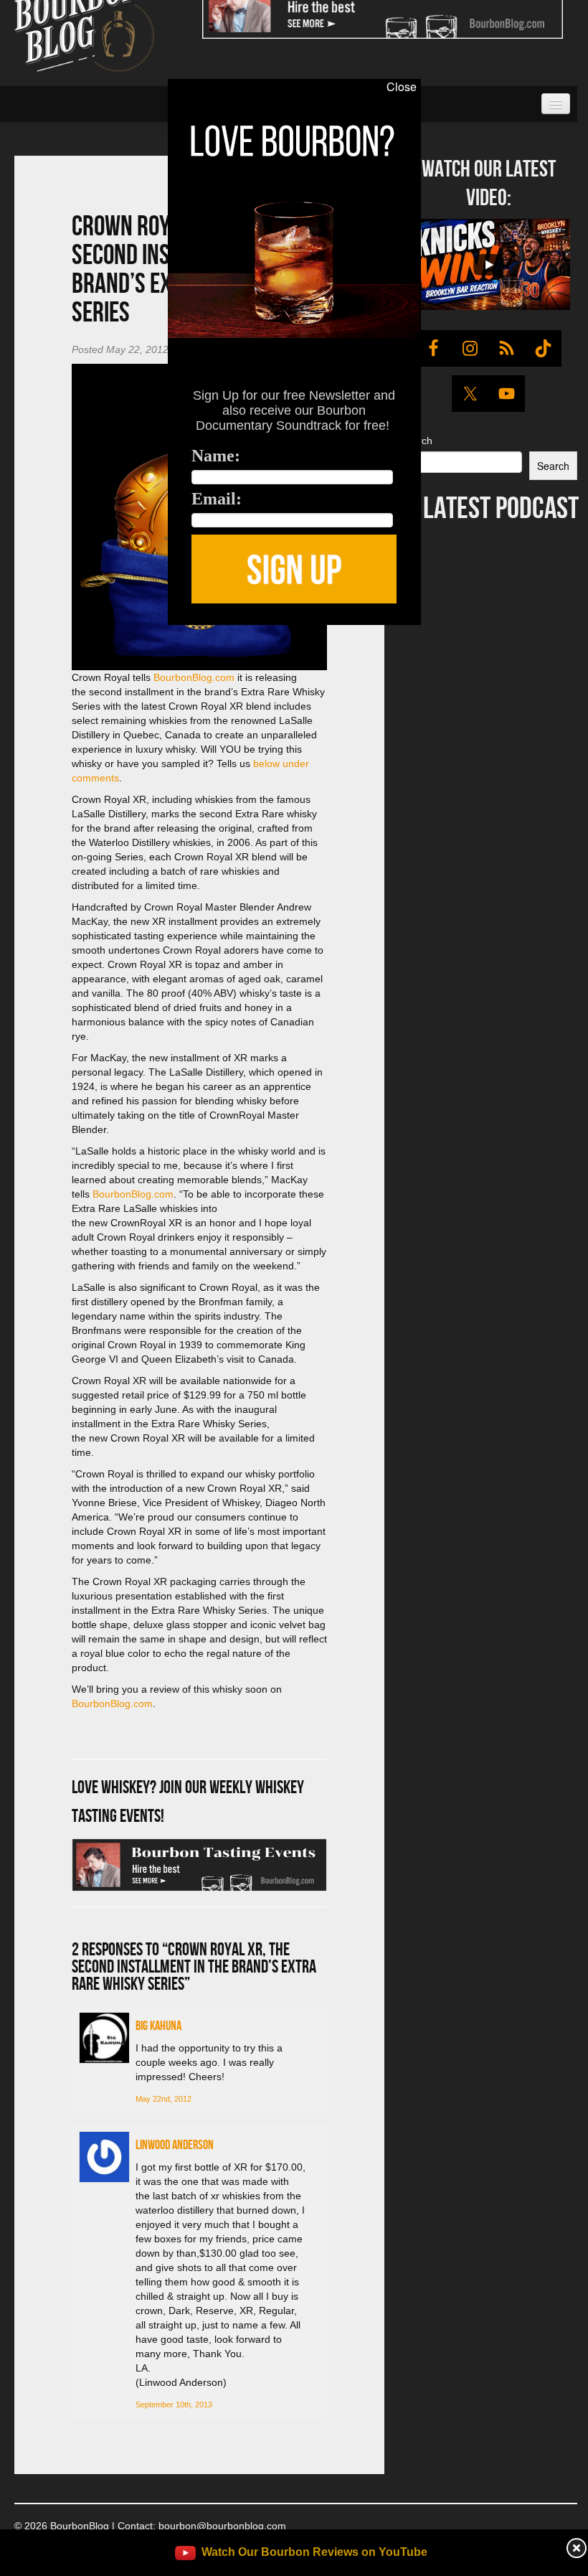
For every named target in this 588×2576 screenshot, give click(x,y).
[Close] (21, 633)
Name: (216, 456)
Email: (217, 499)
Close (402, 87)
